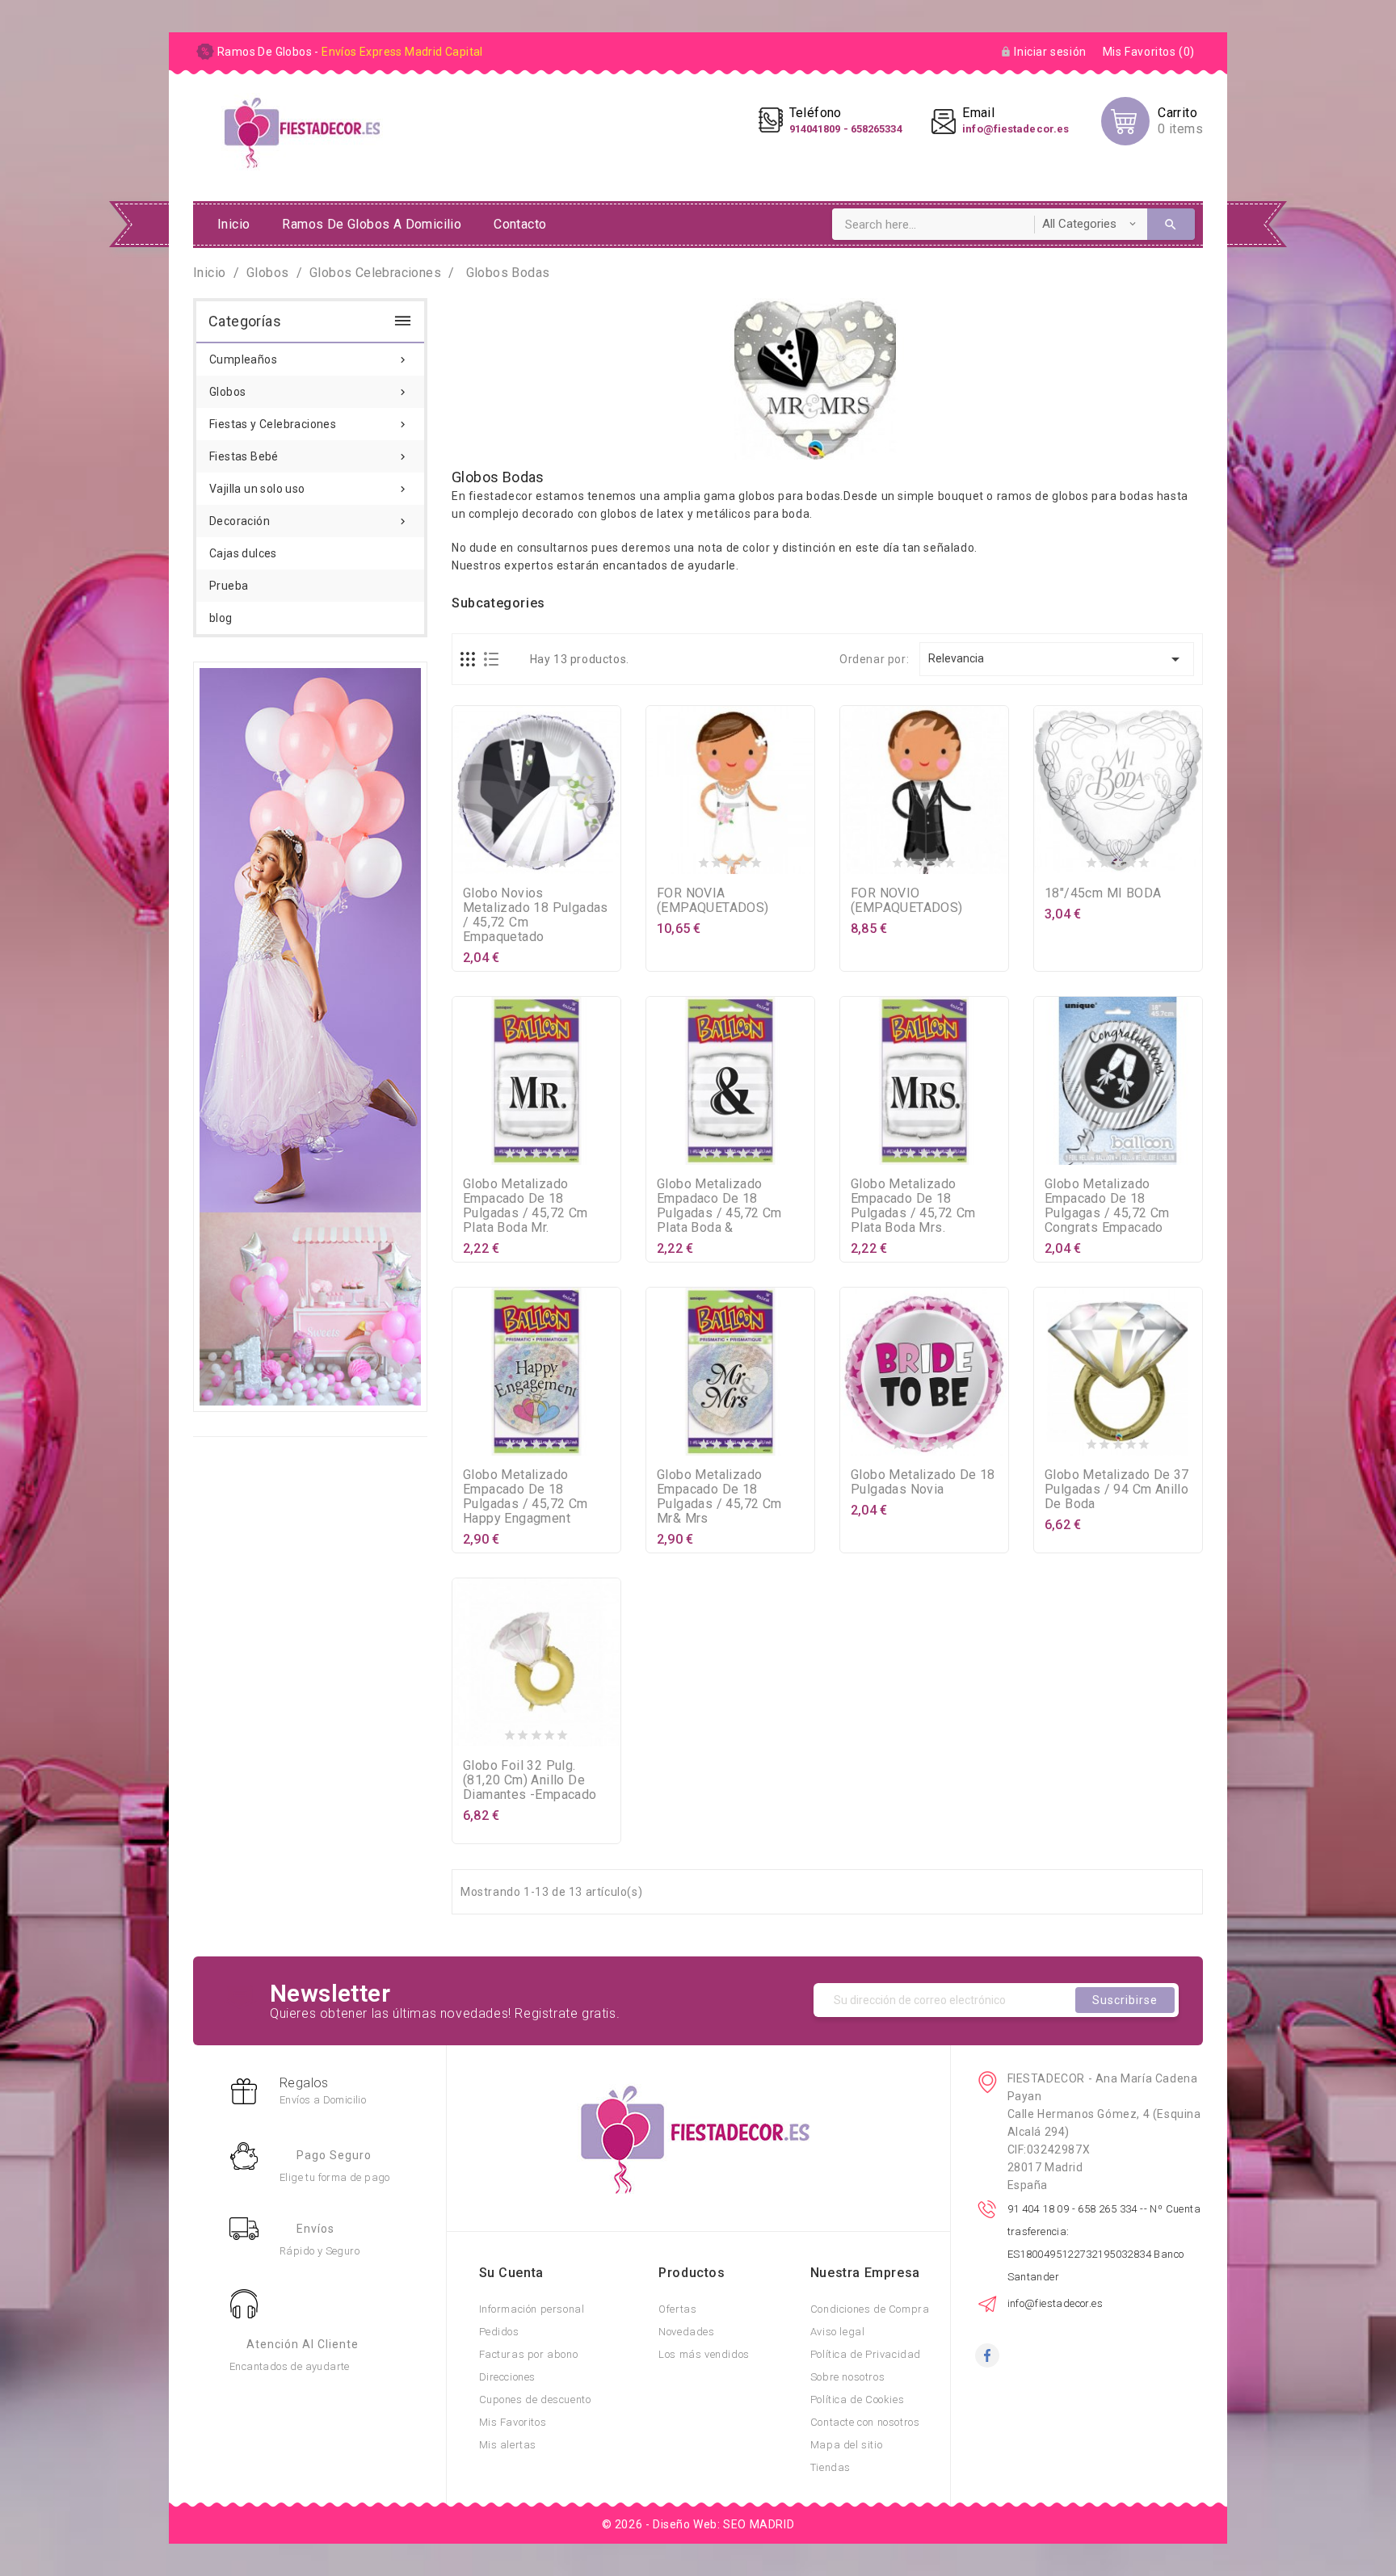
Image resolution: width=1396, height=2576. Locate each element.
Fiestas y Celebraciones (309, 424)
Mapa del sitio (846, 2445)
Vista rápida (569, 859)
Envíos (315, 2229)
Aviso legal (838, 2332)
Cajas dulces (243, 553)
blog (221, 618)
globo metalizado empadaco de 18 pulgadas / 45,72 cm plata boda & (719, 1206)
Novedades (686, 2332)
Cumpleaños (309, 359)
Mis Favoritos (513, 2422)
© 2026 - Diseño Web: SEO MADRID (698, 2524)
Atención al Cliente (303, 2344)
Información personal (532, 2309)
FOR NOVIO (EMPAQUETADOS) (907, 900)
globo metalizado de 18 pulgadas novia (923, 1482)
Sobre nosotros (847, 2377)
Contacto (520, 224)
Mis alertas (508, 2445)
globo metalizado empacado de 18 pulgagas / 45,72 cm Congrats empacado (1107, 1206)
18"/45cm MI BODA (1103, 893)
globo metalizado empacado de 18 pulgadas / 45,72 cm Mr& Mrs (719, 1496)
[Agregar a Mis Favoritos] (536, 859)
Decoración (309, 521)
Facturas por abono (529, 2354)
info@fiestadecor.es (1055, 2303)
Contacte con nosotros (865, 2422)
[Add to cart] (504, 859)
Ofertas (677, 2309)
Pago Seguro (334, 2155)
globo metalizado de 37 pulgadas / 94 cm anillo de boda (1117, 1489)
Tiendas (830, 2467)
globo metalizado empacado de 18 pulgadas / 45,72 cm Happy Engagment (526, 1496)
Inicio (233, 224)
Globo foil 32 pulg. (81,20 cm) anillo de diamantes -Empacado (530, 1780)
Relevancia (1057, 659)
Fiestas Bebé (309, 456)
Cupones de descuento (535, 2400)
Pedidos (499, 2332)
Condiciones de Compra (870, 2309)
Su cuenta (511, 2273)
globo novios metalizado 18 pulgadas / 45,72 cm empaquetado (536, 915)
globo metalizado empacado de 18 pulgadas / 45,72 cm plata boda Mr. (526, 1206)
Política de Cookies (857, 2400)
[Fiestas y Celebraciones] (310, 1036)
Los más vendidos (704, 2354)
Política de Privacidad (866, 2354)
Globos (309, 392)
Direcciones (508, 2377)
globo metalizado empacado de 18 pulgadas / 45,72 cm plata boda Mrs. (913, 1206)
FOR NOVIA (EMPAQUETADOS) (713, 900)
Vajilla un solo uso (309, 489)
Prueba (229, 586)
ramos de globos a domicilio (372, 224)
